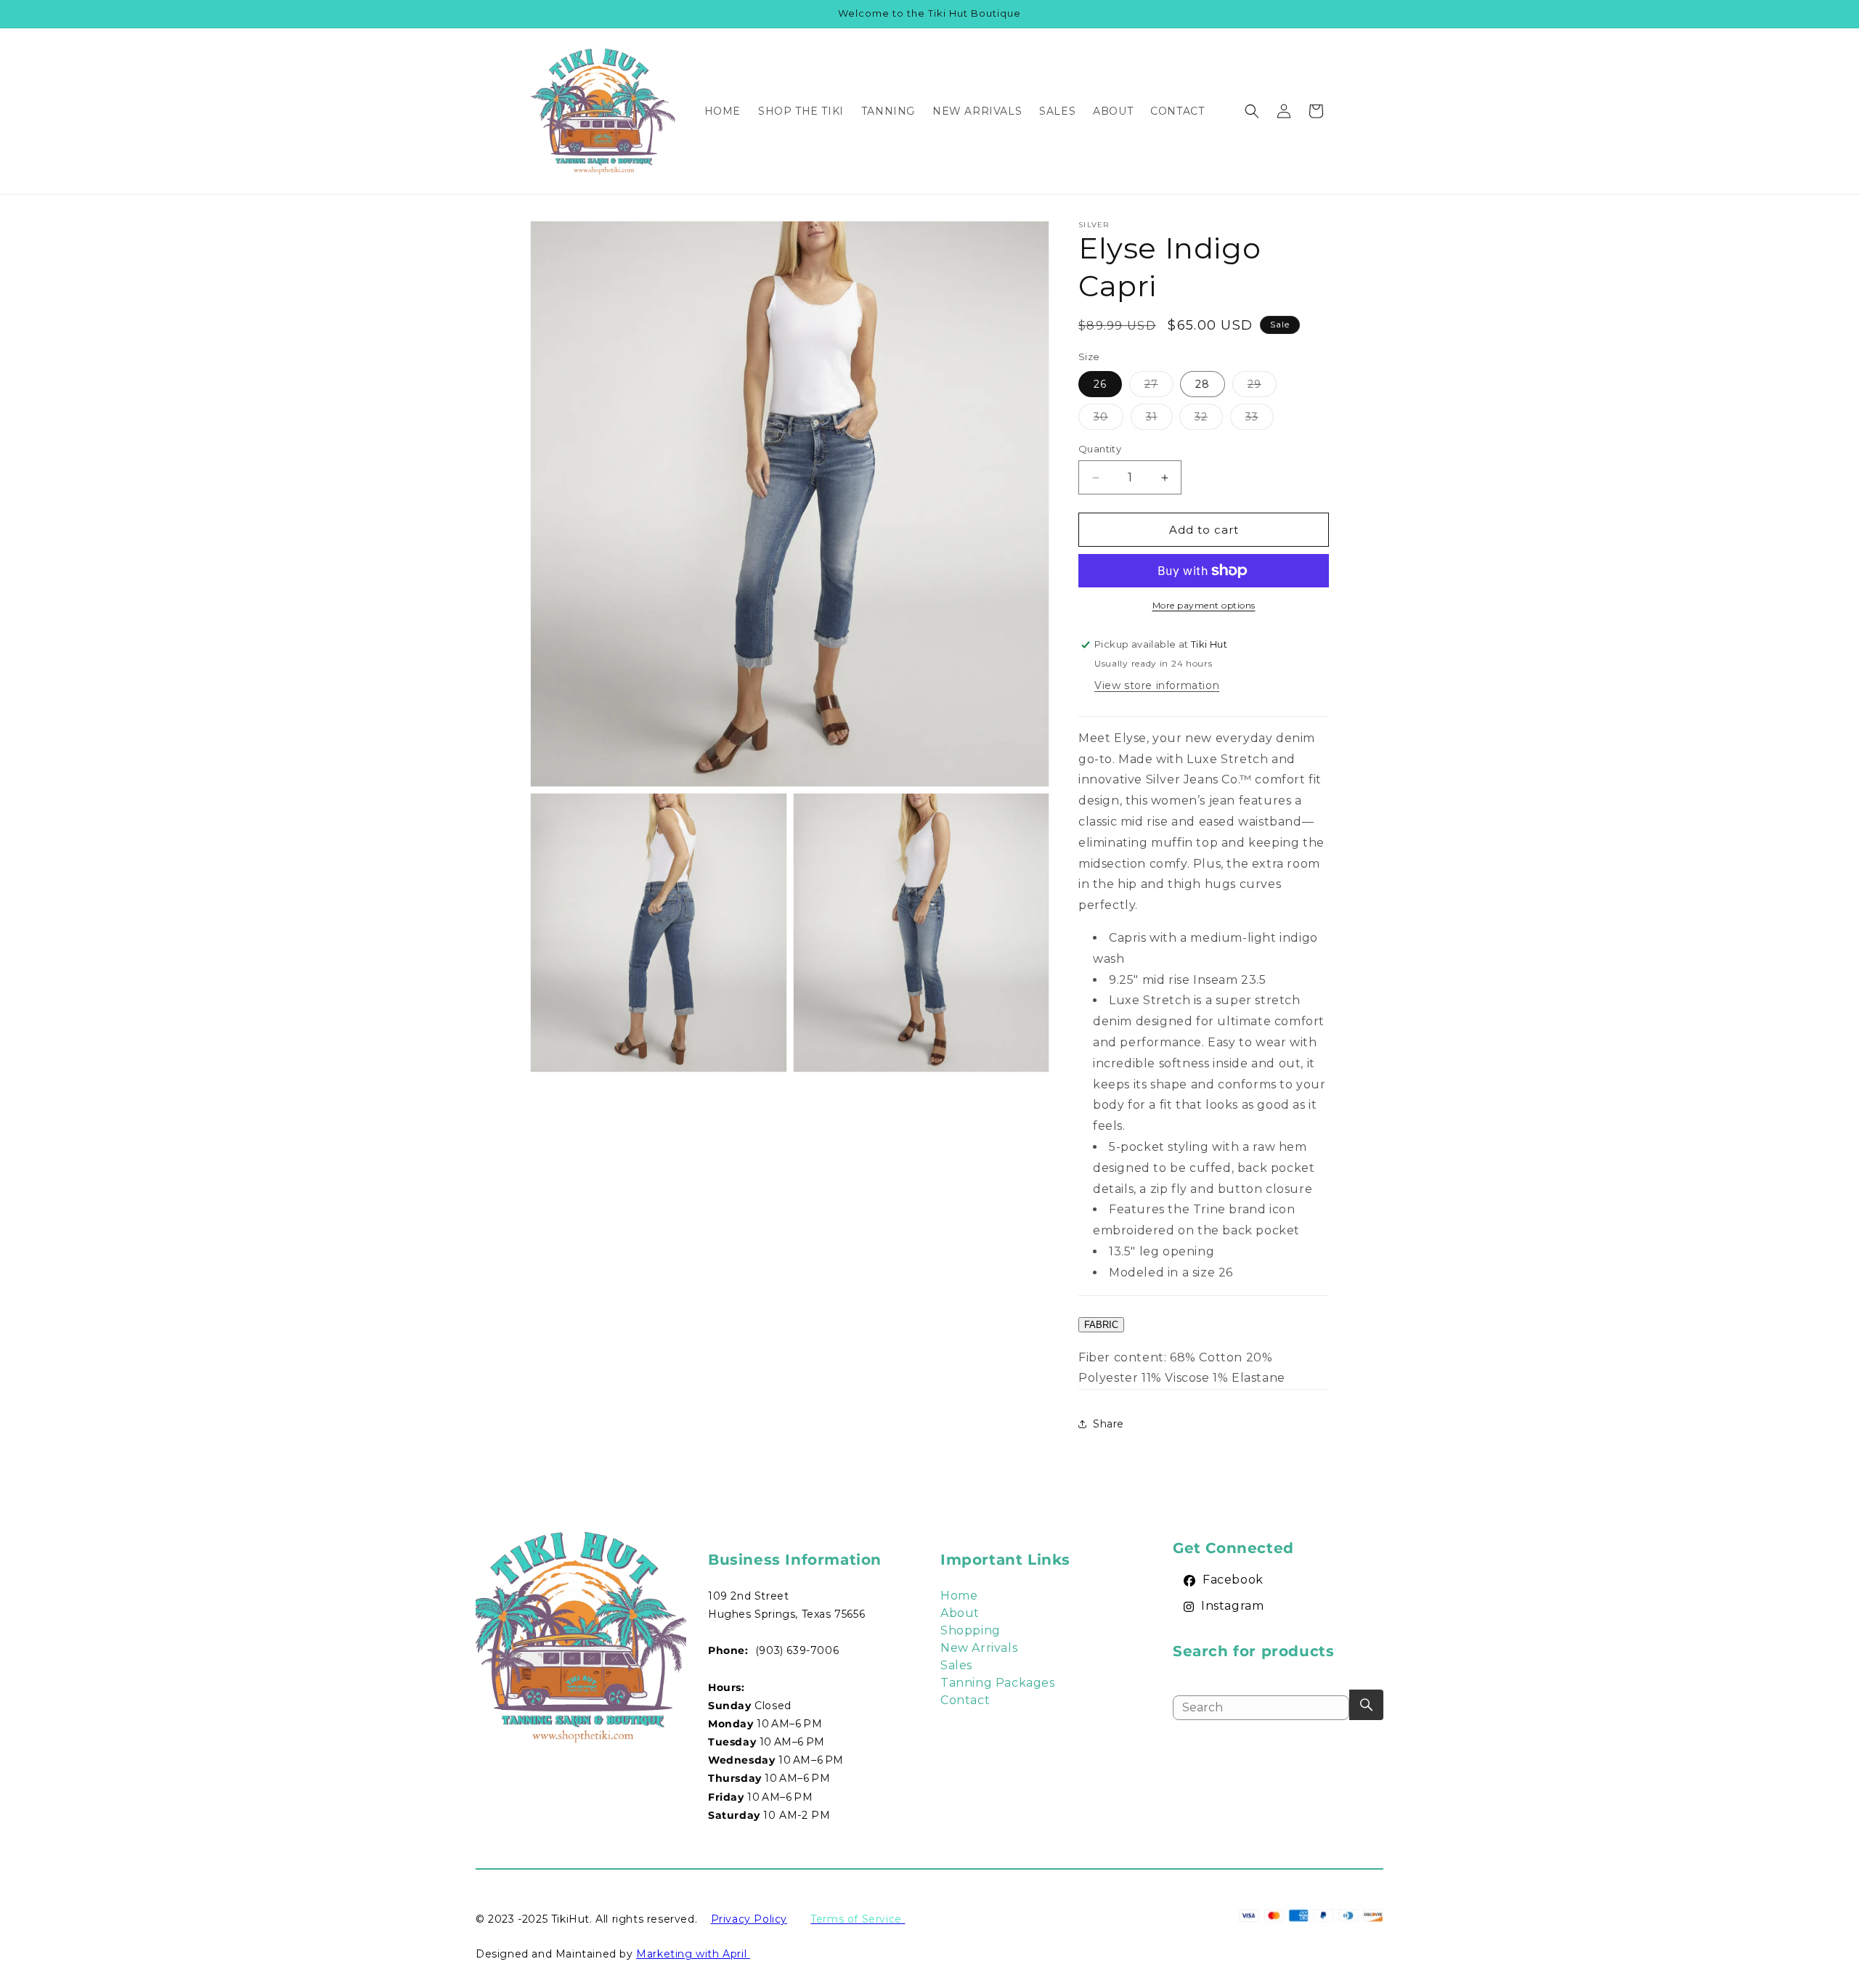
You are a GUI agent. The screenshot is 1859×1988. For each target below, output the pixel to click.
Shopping (971, 1630)
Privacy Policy (749, 1919)
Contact (965, 1700)
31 (1159, 420)
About (960, 1613)
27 (1159, 387)
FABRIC (1101, 1325)
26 (1100, 384)
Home (959, 1596)
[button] (1252, 111)
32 (1209, 420)
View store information (1157, 685)
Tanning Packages (998, 1683)
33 (1260, 420)
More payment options (1204, 605)
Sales (956, 1665)
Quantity (1100, 449)
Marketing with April (693, 1954)
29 (1262, 387)
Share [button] (1109, 1424)
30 (1109, 420)
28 (1203, 384)
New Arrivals (979, 1648)
